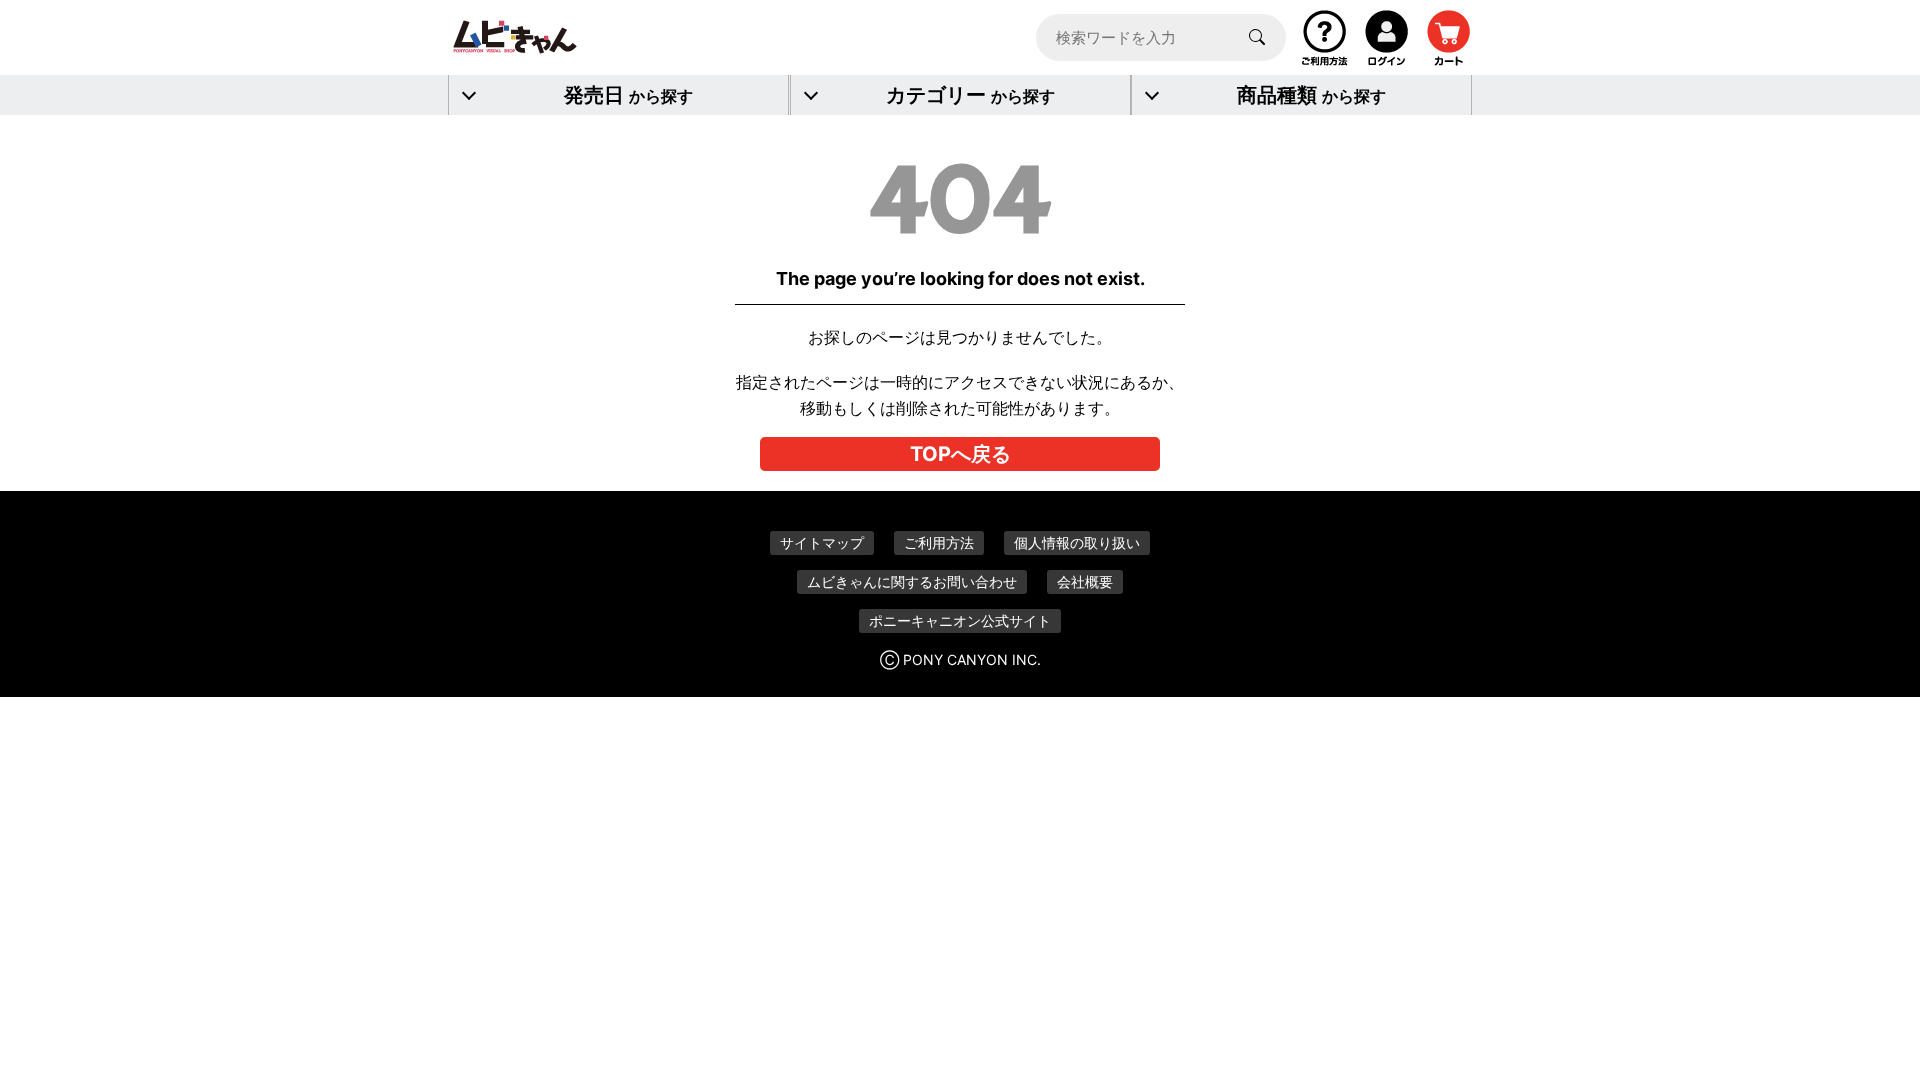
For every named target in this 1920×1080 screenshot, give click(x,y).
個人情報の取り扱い (1077, 542)
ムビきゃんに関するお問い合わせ (912, 581)
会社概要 (1085, 581)
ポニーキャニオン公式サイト (960, 620)
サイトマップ (822, 542)
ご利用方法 (939, 542)
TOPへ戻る (960, 454)
